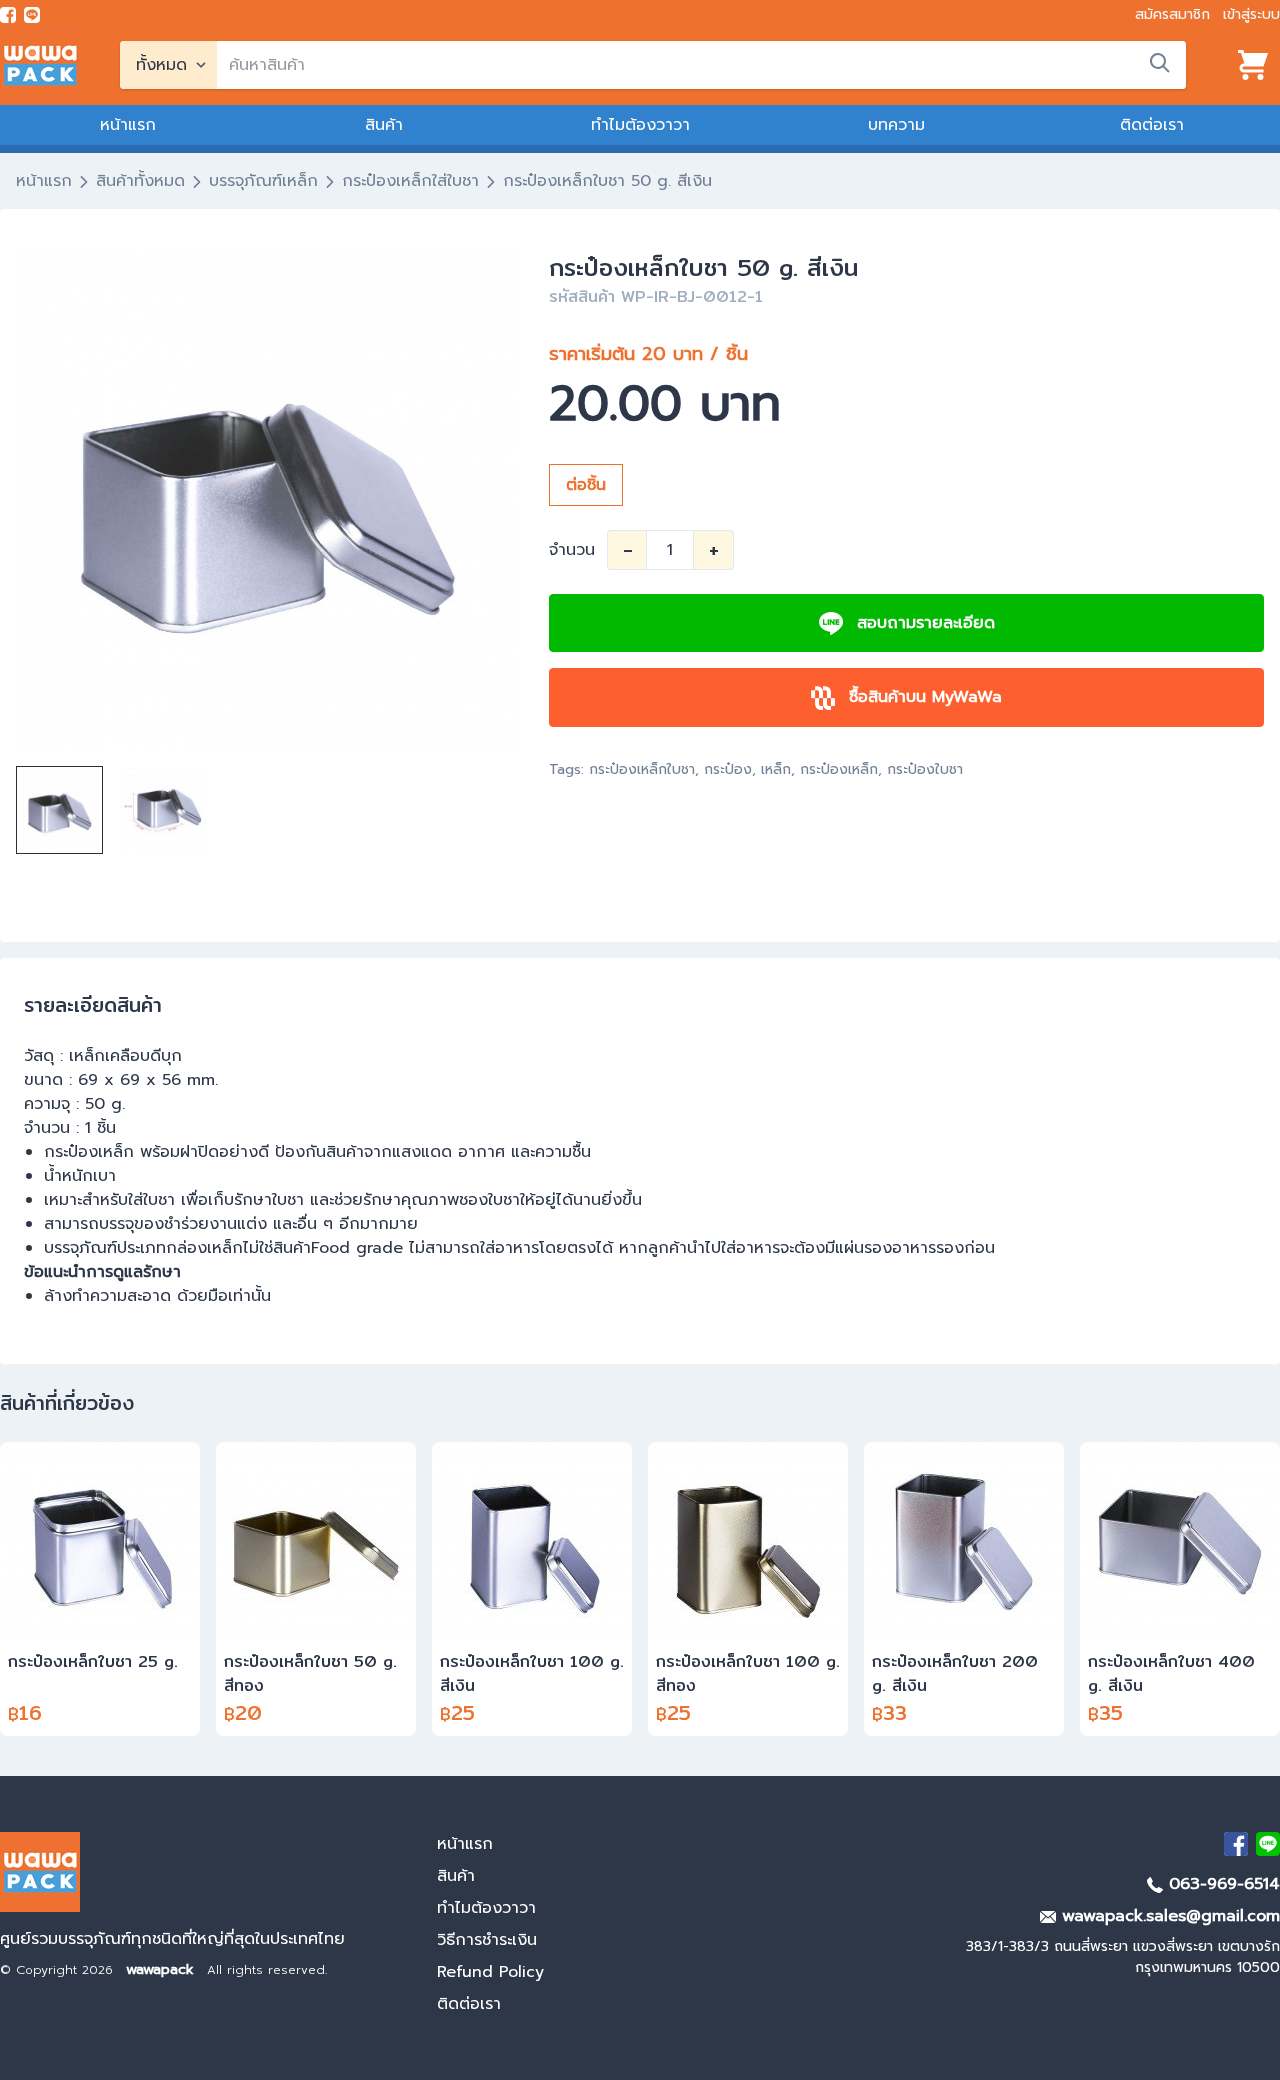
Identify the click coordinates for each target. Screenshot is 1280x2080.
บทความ (896, 125)
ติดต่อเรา (1152, 125)
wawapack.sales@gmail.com (1168, 1916)
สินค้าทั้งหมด (140, 181)
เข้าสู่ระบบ (1251, 14)
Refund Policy (490, 1972)
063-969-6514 (1221, 1884)
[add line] (32, 15)
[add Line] (1268, 1844)
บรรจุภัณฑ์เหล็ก (263, 181)
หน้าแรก (128, 125)
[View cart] (1253, 65)
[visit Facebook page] (8, 15)
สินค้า (384, 125)
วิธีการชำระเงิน (487, 1940)
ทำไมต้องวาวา (640, 125)
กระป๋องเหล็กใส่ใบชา (410, 181)
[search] (1160, 63)
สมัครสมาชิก (1172, 14)
